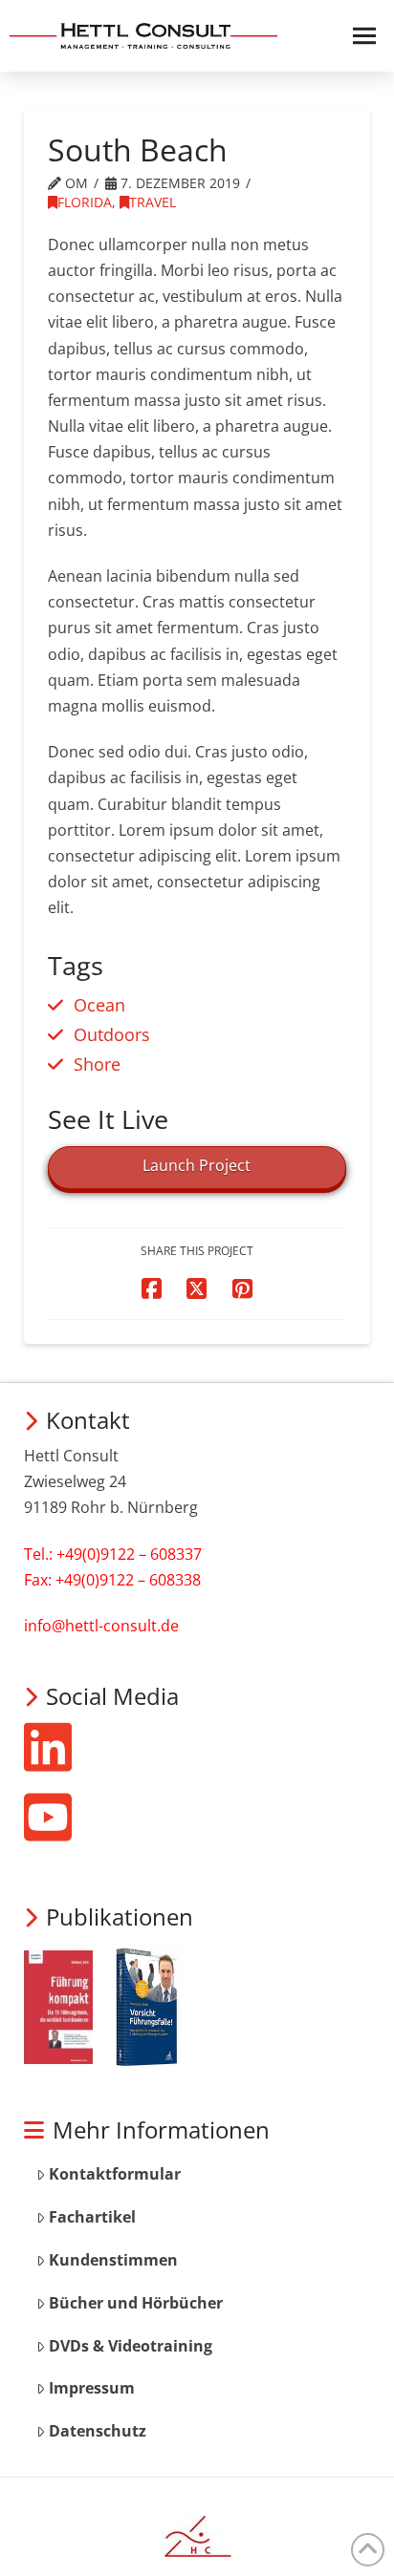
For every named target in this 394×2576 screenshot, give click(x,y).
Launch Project (197, 1165)
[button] (358, 36)
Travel (153, 202)
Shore (97, 1064)
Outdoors (112, 1034)
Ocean (99, 1004)
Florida (85, 202)
